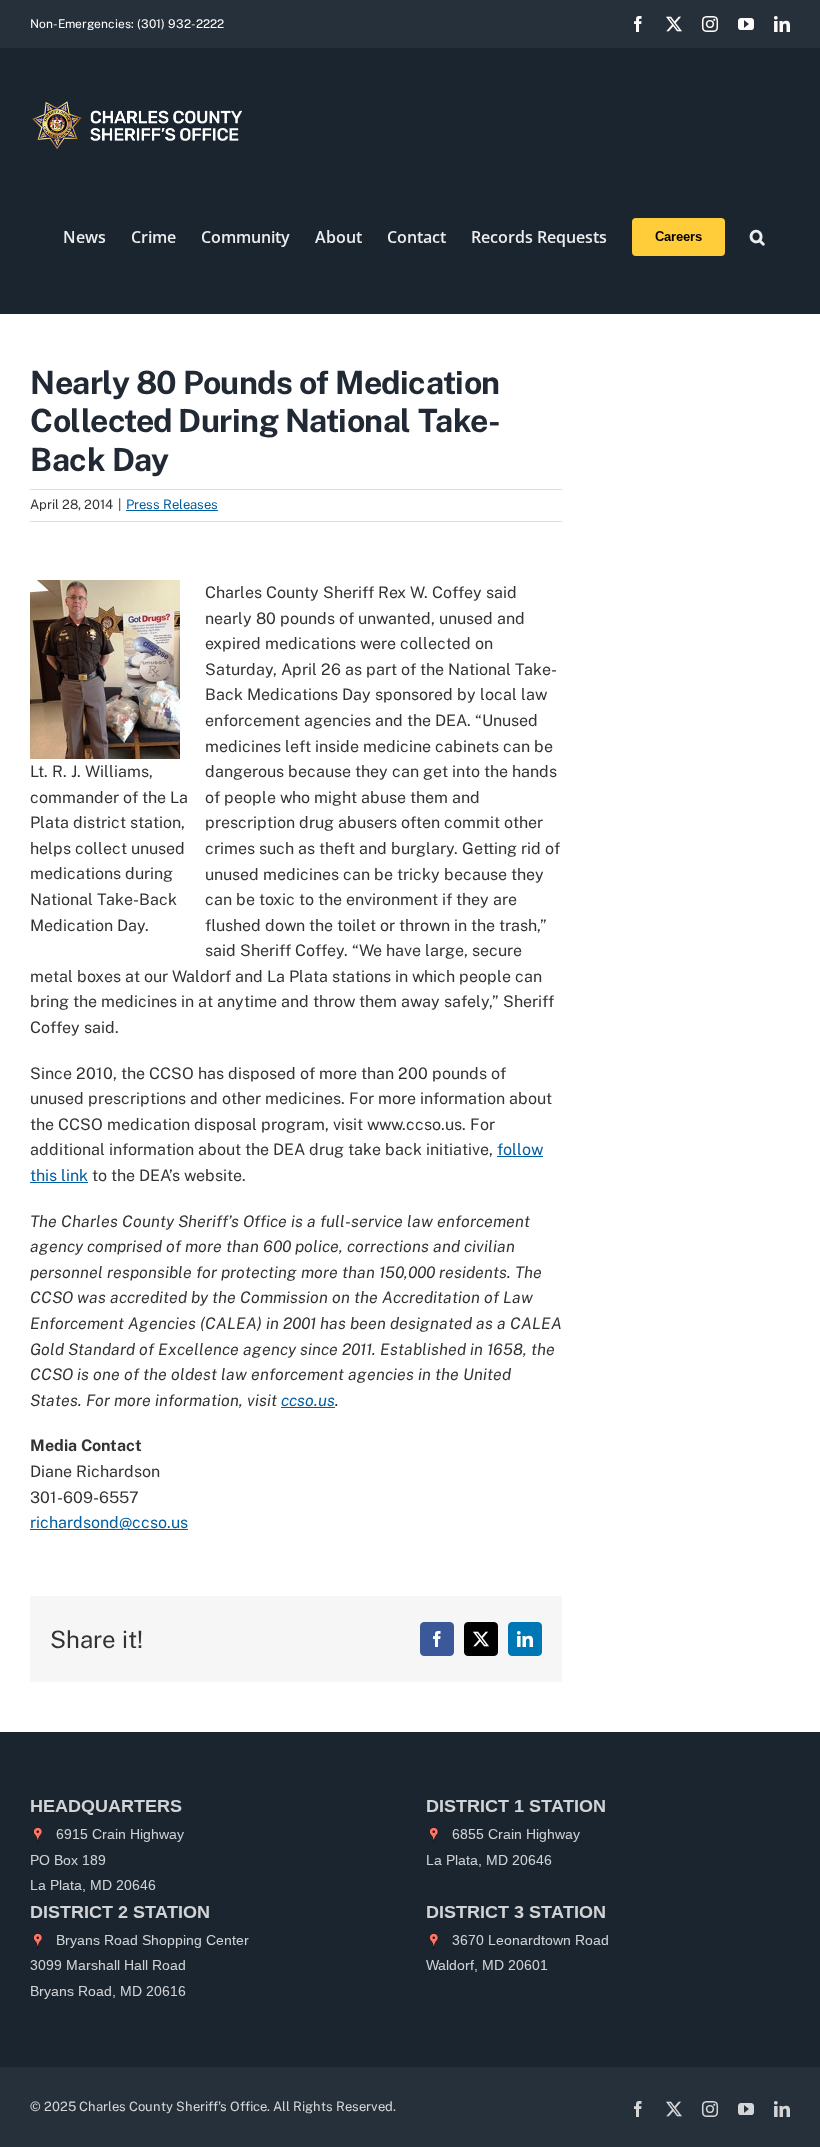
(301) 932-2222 (180, 24)
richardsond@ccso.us (109, 1522)
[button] (757, 237)
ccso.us (308, 1400)
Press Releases (172, 504)
